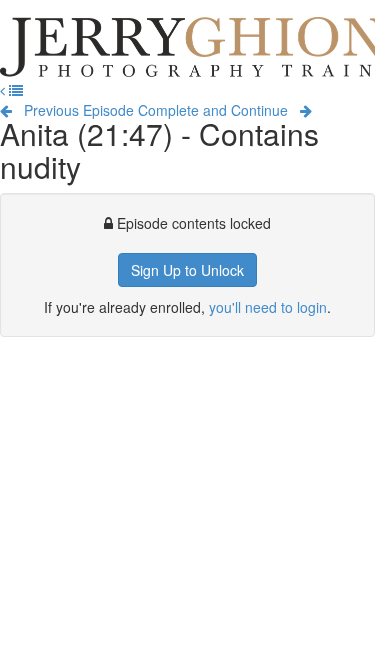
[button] (4, 90)
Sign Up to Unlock (187, 270)
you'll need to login (268, 307)
